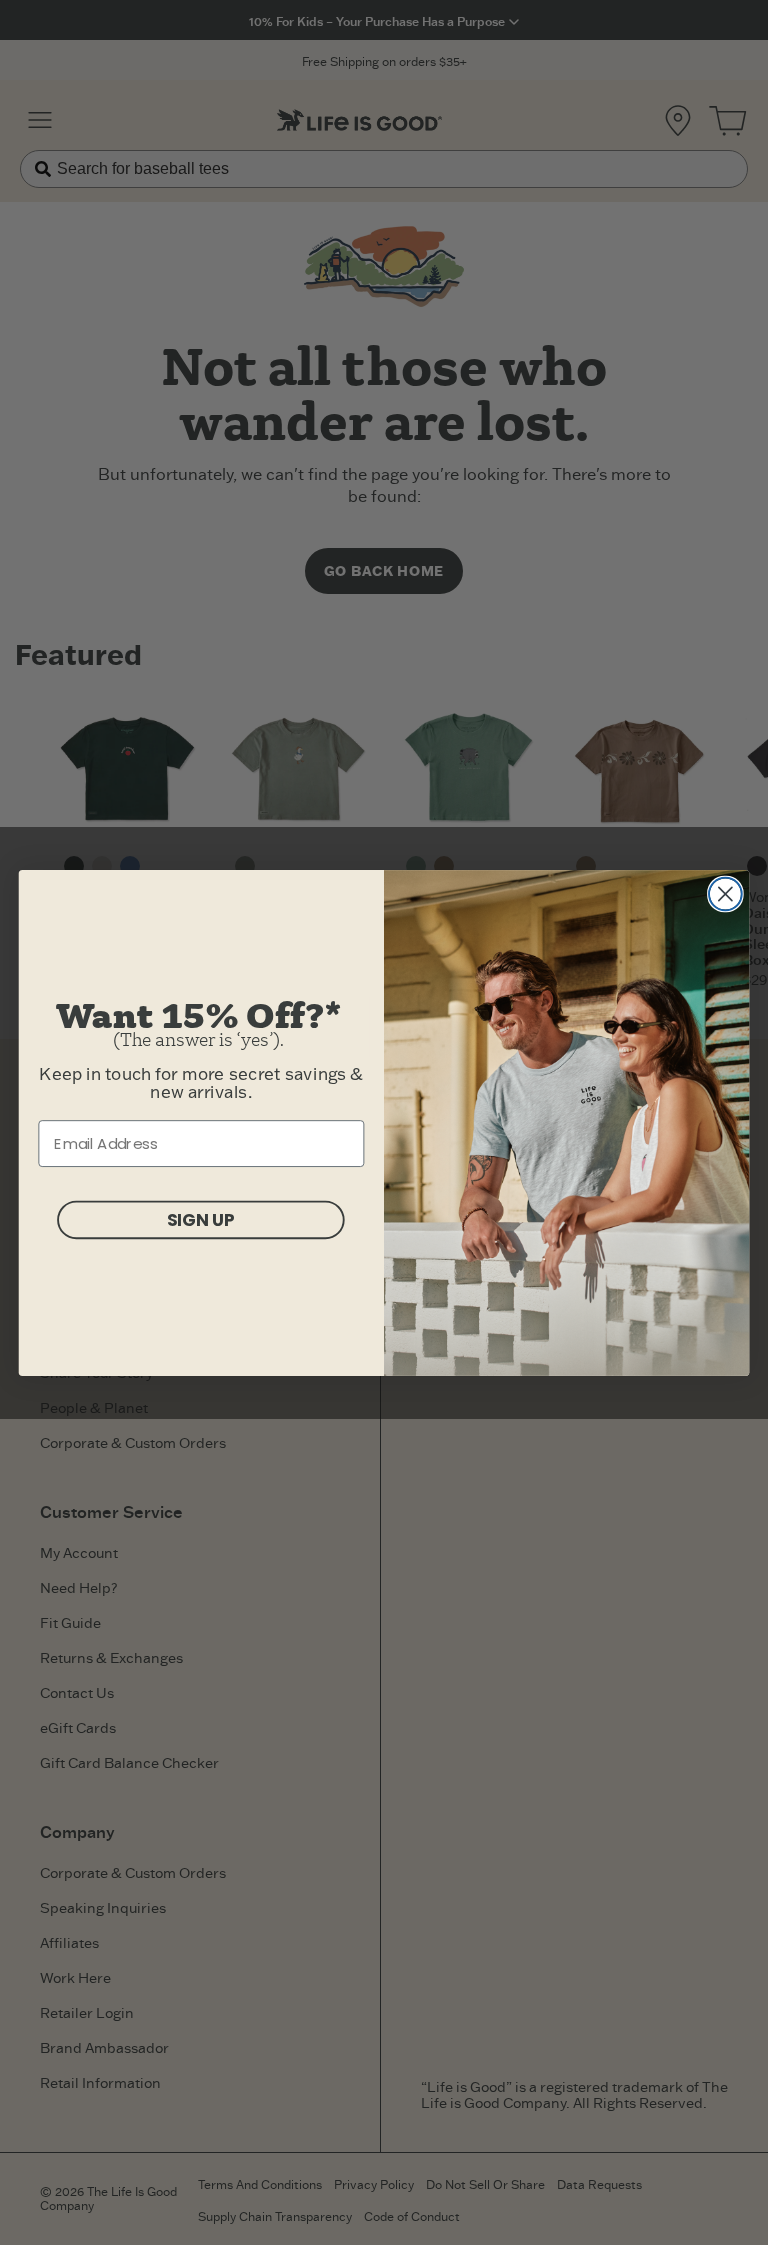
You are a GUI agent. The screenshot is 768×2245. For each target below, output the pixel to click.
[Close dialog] (725, 893)
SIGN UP (201, 1218)
